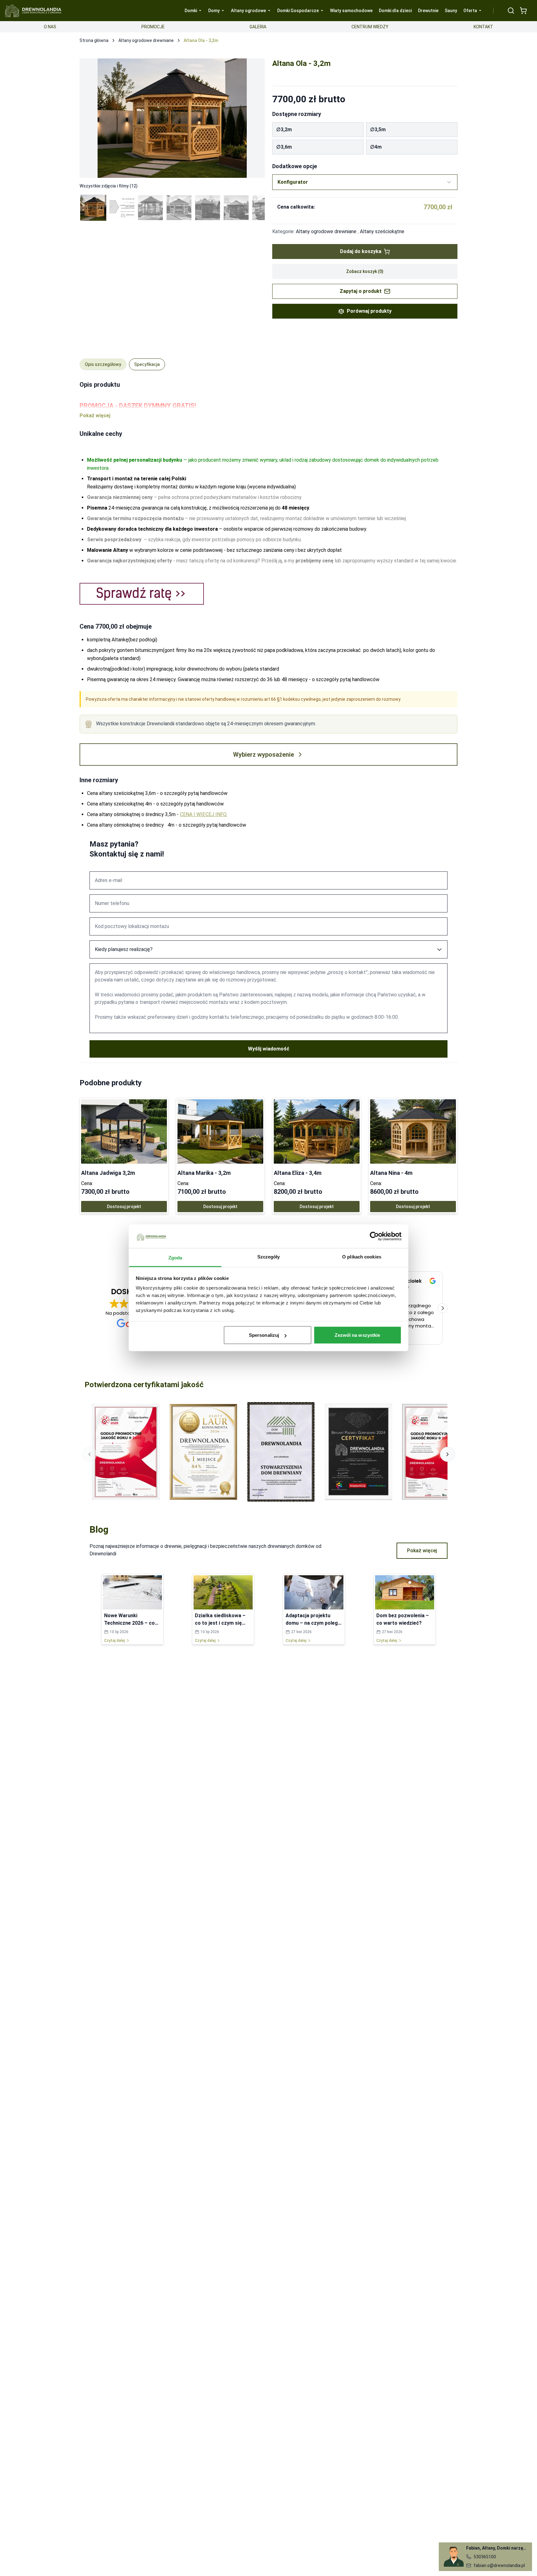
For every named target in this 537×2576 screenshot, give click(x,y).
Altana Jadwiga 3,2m (108, 1173)
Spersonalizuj (264, 1335)
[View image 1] (93, 208)
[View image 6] (236, 208)
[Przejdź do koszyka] (523, 11)
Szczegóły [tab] (269, 1257)
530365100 (485, 2557)
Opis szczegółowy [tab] (103, 364)
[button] (443, 1308)
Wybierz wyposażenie (264, 755)
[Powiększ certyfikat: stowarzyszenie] (281, 1452)
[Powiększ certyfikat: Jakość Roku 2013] (436, 1452)
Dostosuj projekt (124, 1207)
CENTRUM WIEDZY (370, 27)
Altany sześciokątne (382, 231)
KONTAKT (483, 27)
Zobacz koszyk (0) (365, 271)
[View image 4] (179, 208)
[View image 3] (150, 208)
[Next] (254, 118)
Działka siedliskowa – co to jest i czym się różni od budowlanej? (220, 1623)
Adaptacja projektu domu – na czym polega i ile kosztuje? (313, 1623)
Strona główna (94, 40)
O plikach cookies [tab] (362, 1257)
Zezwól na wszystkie (357, 1335)
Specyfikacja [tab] (147, 364)
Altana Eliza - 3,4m (298, 1173)
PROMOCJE (153, 27)
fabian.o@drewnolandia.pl (499, 2565)
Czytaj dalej (115, 1641)
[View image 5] (208, 208)
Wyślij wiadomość (269, 1049)
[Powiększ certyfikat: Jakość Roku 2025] (126, 1452)
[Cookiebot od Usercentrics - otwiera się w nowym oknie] (374, 1236)
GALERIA (258, 27)
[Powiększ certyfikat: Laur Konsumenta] (204, 1452)
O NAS (50, 27)
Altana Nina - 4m (391, 1173)
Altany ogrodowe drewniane (146, 40)
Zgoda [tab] (175, 1258)
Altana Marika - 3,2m (204, 1173)
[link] (124, 1156)
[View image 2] (122, 208)
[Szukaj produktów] (511, 11)
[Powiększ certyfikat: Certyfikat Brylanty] (359, 1452)
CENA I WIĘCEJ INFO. (204, 814)
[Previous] (91, 118)
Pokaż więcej (422, 1551)
